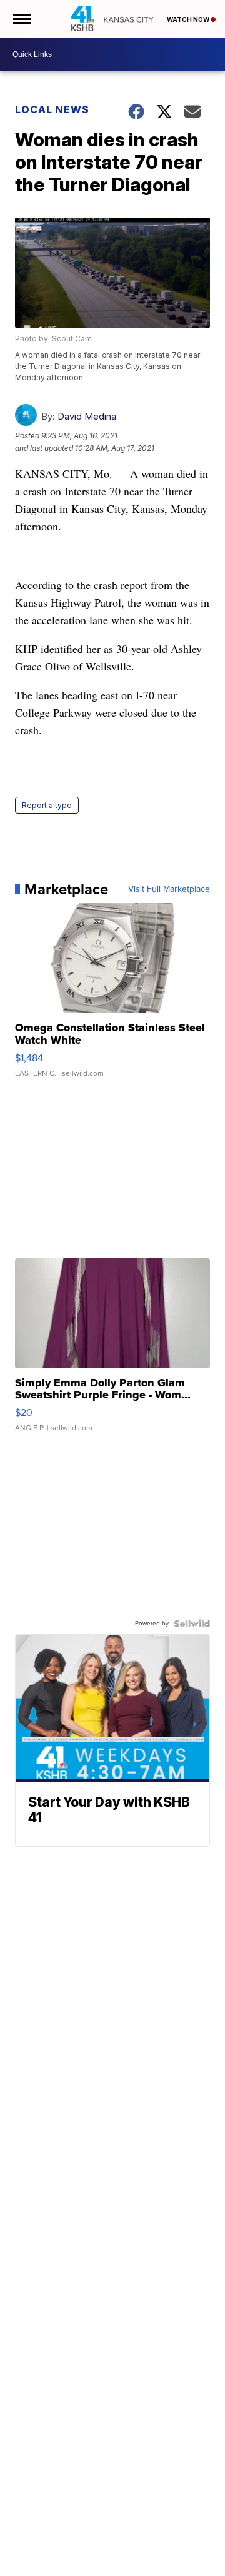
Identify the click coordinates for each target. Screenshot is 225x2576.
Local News (52, 109)
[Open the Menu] (21, 19)
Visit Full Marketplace (169, 889)
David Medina (87, 416)
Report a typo (47, 805)
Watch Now (189, 19)
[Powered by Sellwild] (192, 1624)
